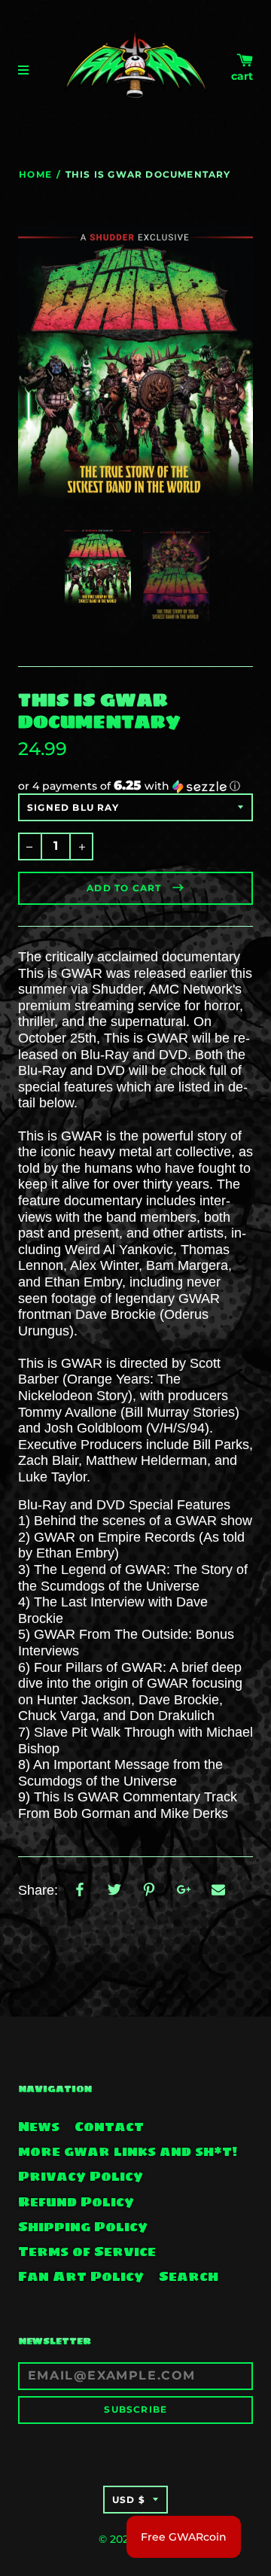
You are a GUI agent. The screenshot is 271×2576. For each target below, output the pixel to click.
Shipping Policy (83, 2227)
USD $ (129, 2500)
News (39, 2127)
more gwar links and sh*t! (128, 2151)
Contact (109, 2127)
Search (189, 2276)
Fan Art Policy (81, 2276)
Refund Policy (76, 2202)
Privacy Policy (81, 2176)
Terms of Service (87, 2252)
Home (35, 174)
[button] (135, 786)
